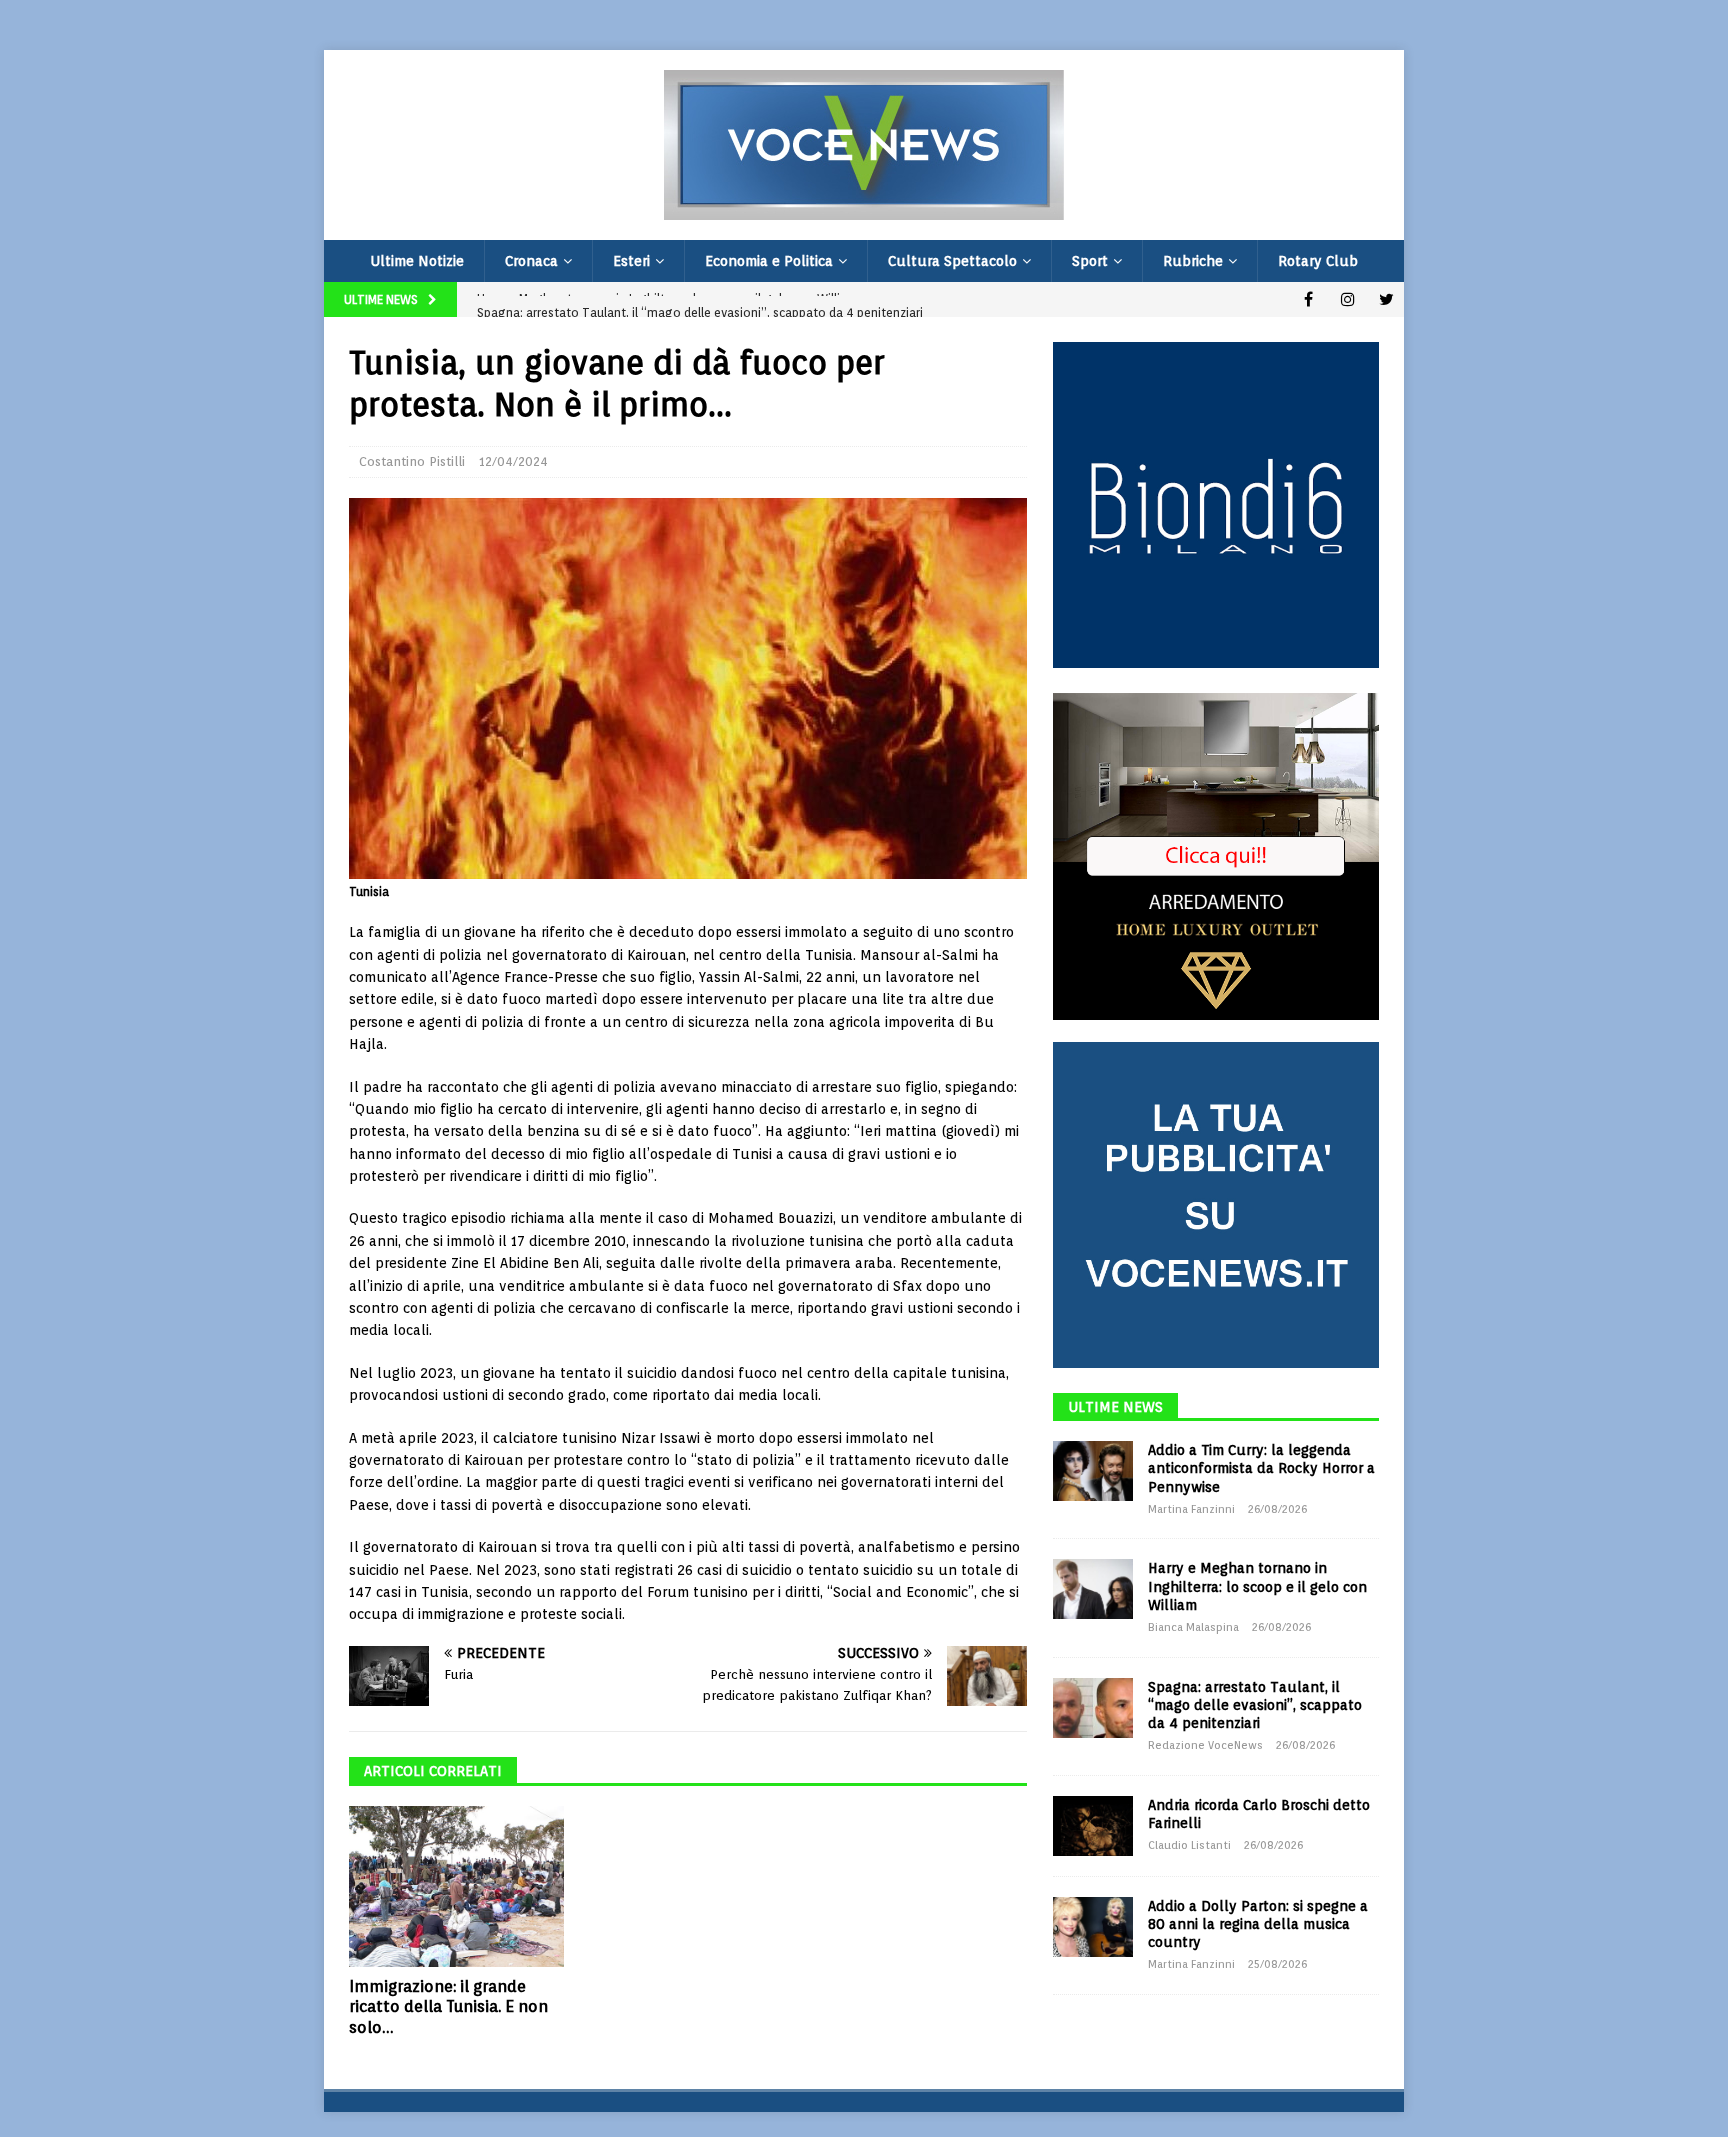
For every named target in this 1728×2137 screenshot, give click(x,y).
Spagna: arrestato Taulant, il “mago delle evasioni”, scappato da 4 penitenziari (1255, 1705)
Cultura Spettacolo (952, 261)
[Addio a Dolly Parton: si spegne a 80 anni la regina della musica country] (1093, 1927)
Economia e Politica (769, 261)
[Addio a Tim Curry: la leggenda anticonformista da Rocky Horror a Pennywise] (1093, 1471)
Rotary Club (1318, 261)
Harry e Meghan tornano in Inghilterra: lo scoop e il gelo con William (1257, 1586)
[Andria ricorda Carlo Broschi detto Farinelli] (1093, 1826)
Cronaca (531, 261)
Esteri (631, 261)
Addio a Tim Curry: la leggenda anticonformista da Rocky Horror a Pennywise (1261, 1468)
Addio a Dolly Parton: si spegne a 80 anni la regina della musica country (1258, 1924)
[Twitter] (1386, 299)
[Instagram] (1347, 299)
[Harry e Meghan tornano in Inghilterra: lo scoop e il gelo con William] (1093, 1589)
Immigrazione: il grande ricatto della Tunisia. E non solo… (448, 2007)
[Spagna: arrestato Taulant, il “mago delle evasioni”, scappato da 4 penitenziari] (1093, 1708)
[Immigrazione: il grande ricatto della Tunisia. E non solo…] (456, 1886)
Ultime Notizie (417, 261)
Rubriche (1193, 261)
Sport (1090, 261)
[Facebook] (1308, 299)
